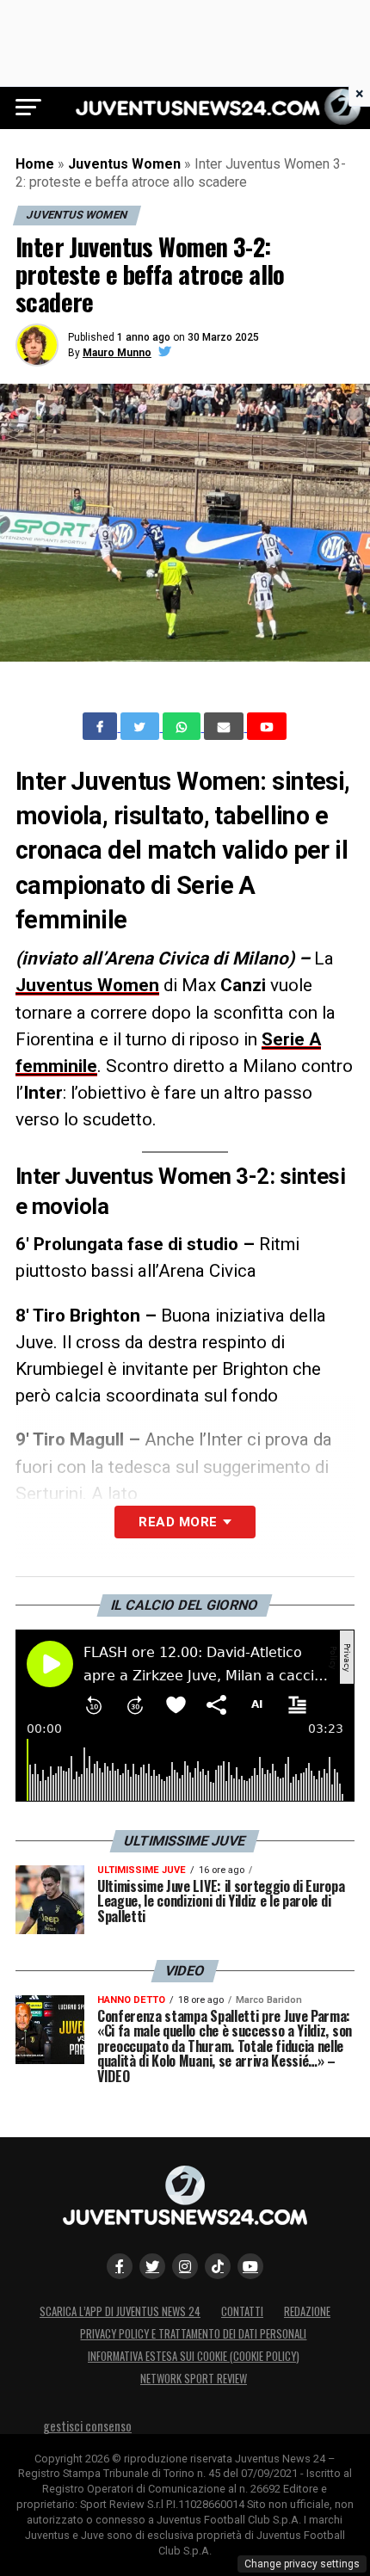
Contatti (242, 2311)
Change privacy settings (302, 2564)
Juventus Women (124, 164)
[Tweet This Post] (142, 726)
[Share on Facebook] (102, 726)
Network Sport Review (194, 2379)
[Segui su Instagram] (185, 2266)
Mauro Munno (117, 353)
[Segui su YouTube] (250, 2266)
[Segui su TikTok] (218, 2266)
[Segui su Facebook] (120, 2266)
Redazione (307, 2311)
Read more (178, 1522)
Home (35, 164)
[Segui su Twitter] (152, 2266)
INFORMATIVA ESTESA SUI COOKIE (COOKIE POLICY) (194, 2356)
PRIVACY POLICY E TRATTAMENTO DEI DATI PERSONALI (193, 2334)
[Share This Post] (183, 726)
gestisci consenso (87, 2426)
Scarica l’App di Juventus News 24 (120, 2311)
